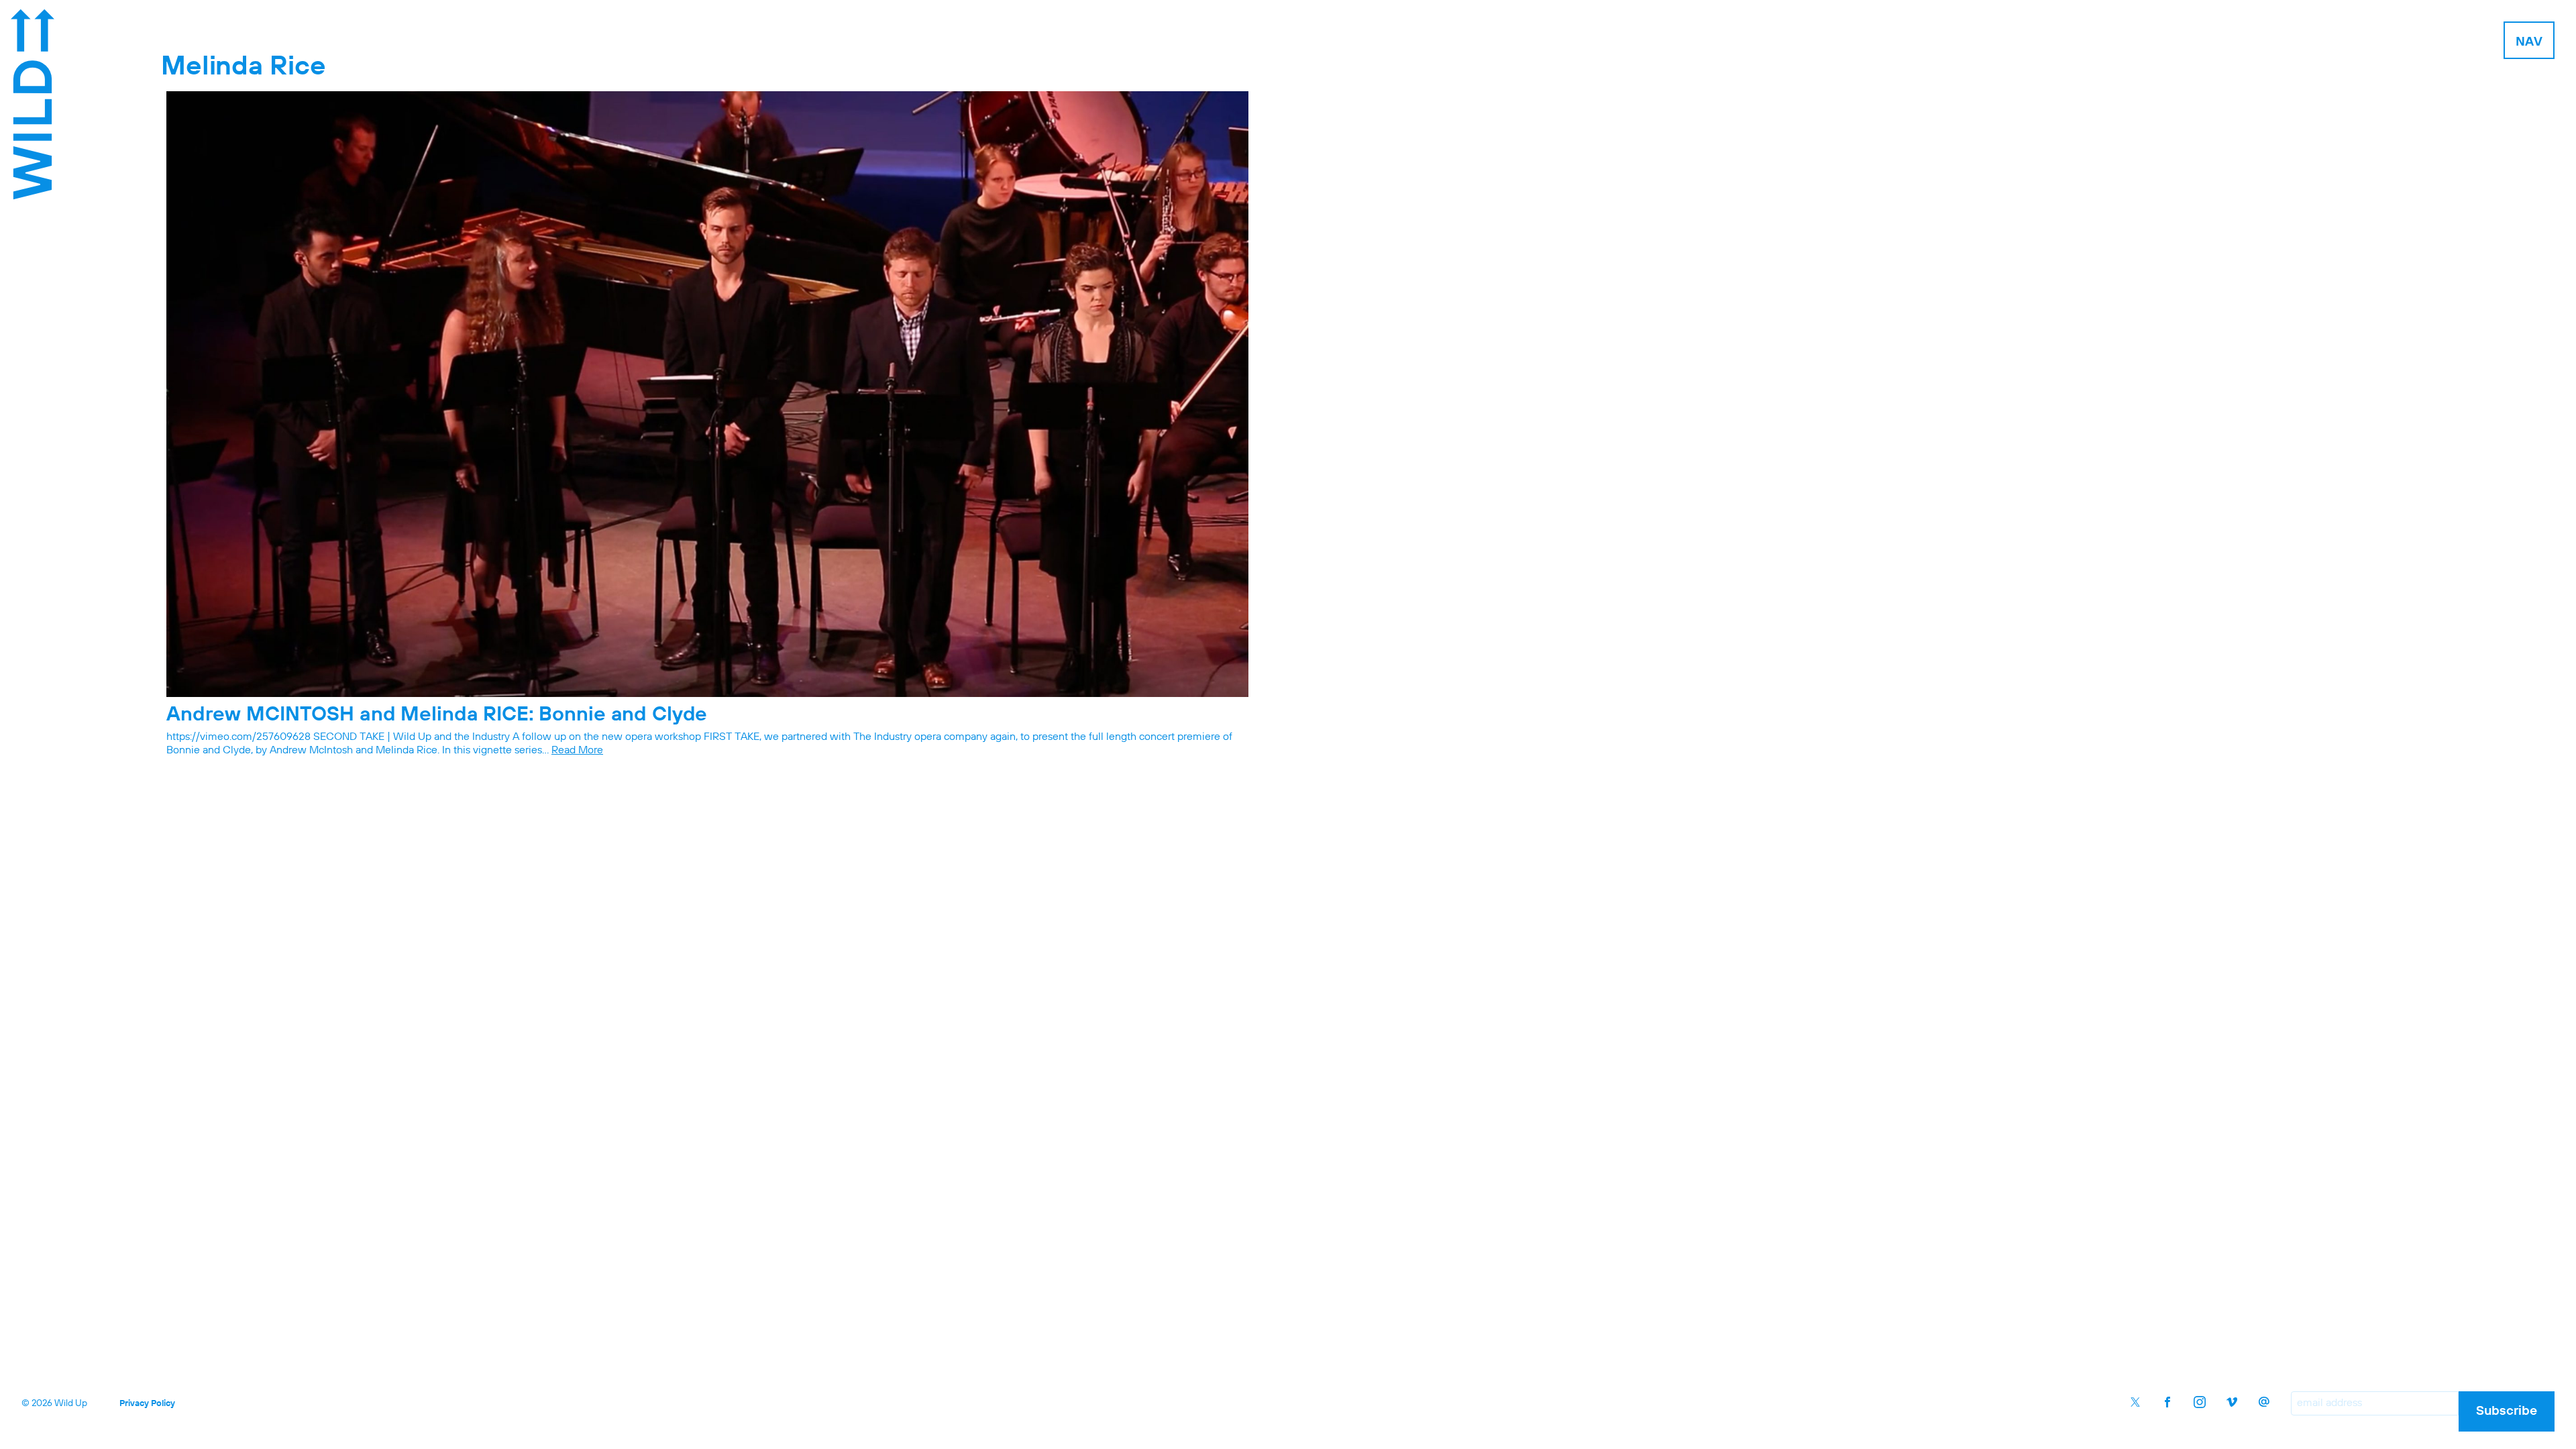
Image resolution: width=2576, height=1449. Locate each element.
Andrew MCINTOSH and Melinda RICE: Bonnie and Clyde (437, 715)
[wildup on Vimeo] (2232, 1402)
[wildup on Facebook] (2167, 1402)
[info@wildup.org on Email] (2264, 1402)
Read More (577, 751)
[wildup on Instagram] (2200, 1402)
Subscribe (2507, 1411)
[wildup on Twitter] (2135, 1402)
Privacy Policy (147, 1404)
